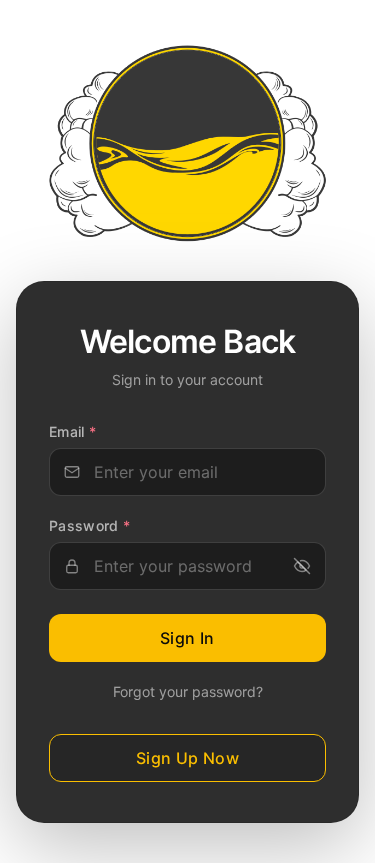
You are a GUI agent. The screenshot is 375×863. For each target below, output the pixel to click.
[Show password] (302, 566)
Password (90, 525)
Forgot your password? (188, 691)
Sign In (187, 638)
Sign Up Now (187, 758)
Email (72, 431)
